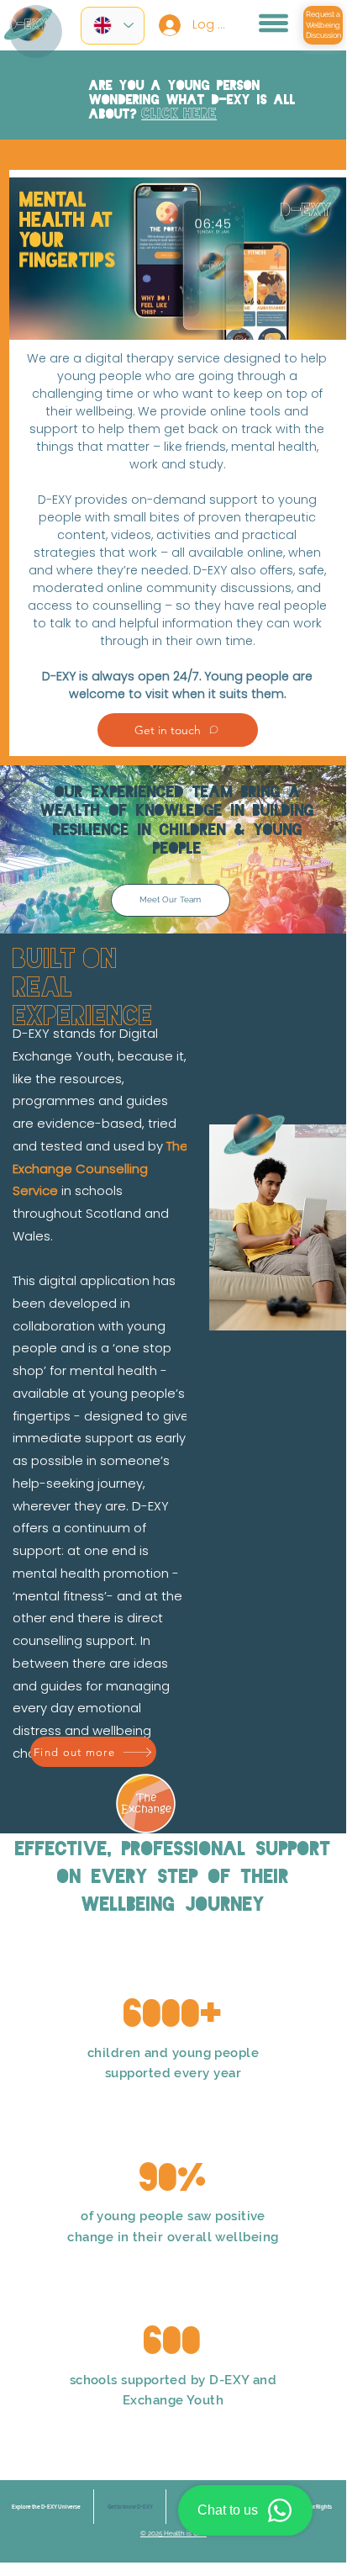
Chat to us (228, 2510)
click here (179, 114)
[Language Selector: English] (113, 26)
